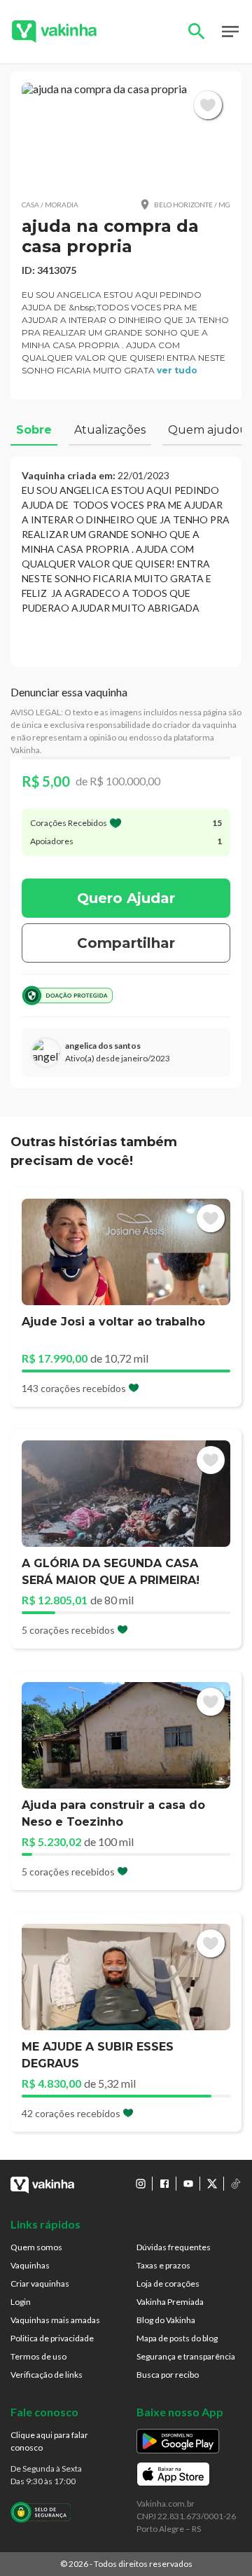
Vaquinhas (30, 2265)
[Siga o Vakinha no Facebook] (164, 2184)
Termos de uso (38, 2356)
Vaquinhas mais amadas (55, 2320)
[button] (126, 135)
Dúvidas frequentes (174, 2247)
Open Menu (230, 32)
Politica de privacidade (52, 2338)
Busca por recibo (168, 2375)
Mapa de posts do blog (177, 2338)
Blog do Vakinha (166, 2320)
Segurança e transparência (186, 2356)
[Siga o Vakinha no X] (212, 2184)
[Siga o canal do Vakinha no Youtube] (188, 2184)
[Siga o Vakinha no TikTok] (236, 2184)
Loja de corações (168, 2284)
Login (21, 2302)
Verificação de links (47, 2375)
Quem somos (36, 2247)
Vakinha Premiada (170, 2302)
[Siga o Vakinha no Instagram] (141, 2184)
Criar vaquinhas (40, 2284)
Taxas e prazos (163, 2265)
